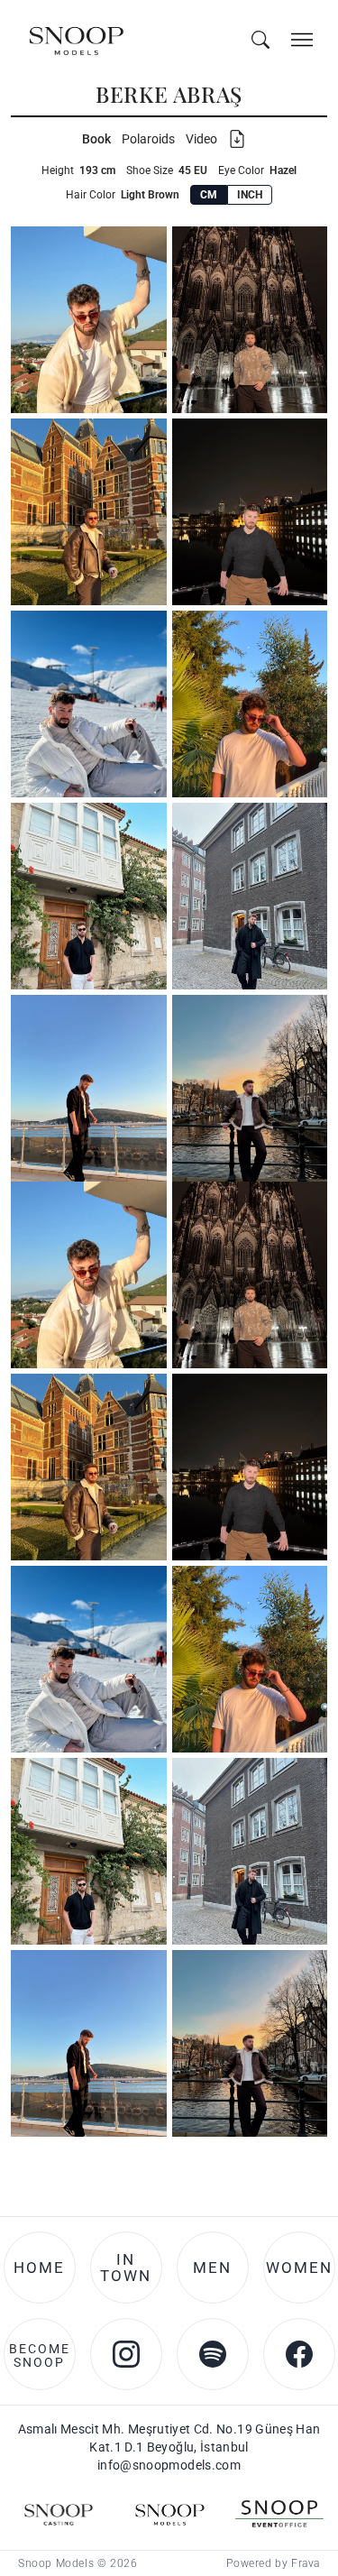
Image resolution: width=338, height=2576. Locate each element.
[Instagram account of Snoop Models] (126, 1399)
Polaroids (148, 139)
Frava (306, 1608)
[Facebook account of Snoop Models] (299, 1399)
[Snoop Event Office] (279, 1559)
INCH (250, 195)
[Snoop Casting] (59, 1559)
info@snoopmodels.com (169, 1510)
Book (96, 139)
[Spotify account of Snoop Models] (213, 1399)
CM (209, 195)
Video (201, 139)
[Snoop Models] (169, 1559)
